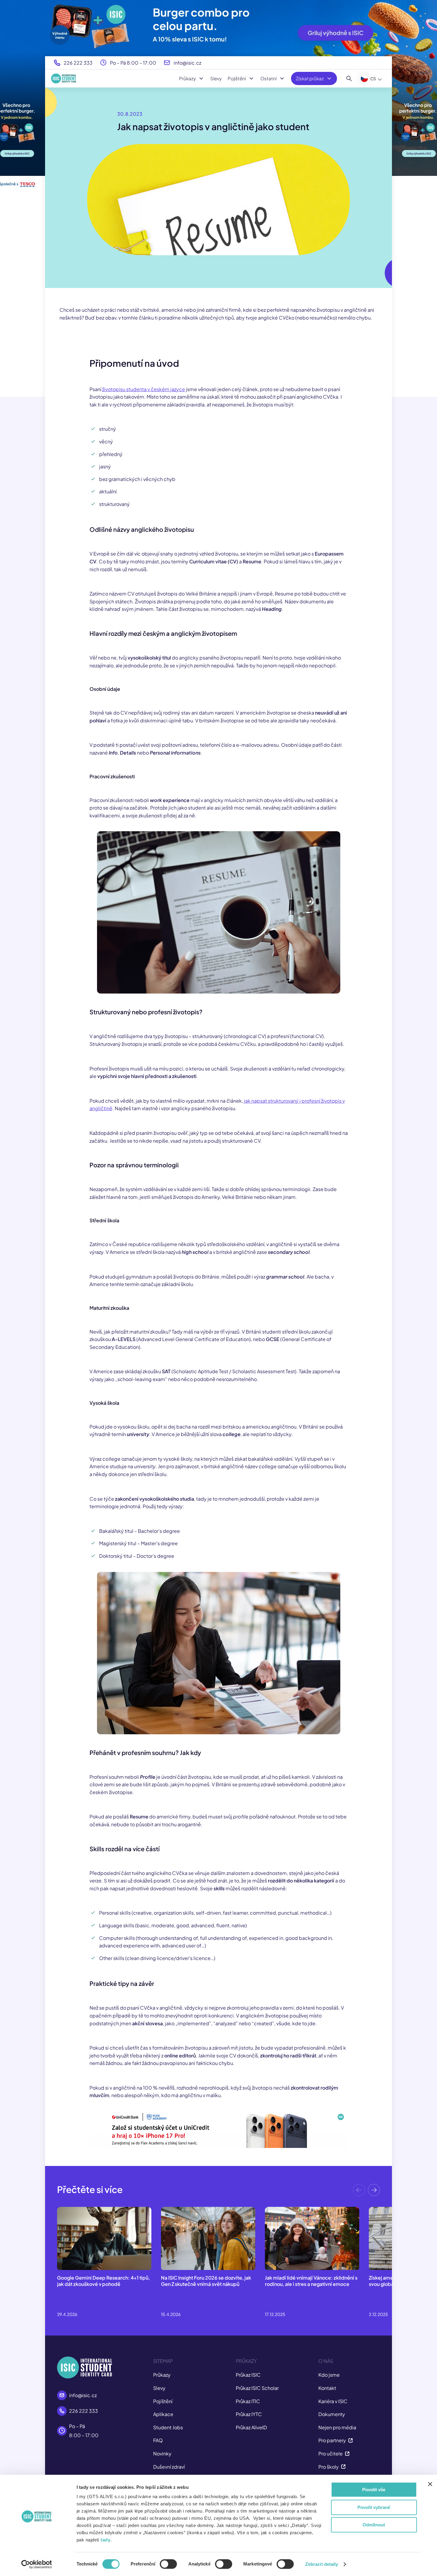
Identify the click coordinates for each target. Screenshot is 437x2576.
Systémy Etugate (338, 2443)
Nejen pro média (337, 2391)
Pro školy (329, 2430)
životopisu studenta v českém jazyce (144, 389)
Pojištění (237, 78)
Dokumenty (332, 2377)
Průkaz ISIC (248, 2338)
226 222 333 (78, 63)
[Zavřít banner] (430, 2484)
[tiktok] (325, 2470)
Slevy (216, 78)
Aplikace (163, 2377)
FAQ (158, 2404)
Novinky (162, 2417)
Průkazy (187, 78)
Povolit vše (374, 2490)
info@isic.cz (187, 63)
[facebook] (341, 2470)
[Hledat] (349, 78)
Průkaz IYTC (249, 2377)
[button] (374, 2155)
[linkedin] (373, 2470)
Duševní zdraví (169, 2430)
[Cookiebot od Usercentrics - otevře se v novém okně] (36, 2564)
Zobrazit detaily (322, 2564)
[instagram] (308, 2470)
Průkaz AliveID (251, 2391)
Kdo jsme (329, 2338)
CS (373, 79)
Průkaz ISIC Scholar (257, 2351)
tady (105, 2540)
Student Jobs (168, 2391)
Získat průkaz (310, 78)
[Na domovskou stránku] (64, 78)
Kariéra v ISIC (333, 2365)
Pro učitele (331, 2417)
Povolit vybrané (374, 2507)
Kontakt (327, 2351)
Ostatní (269, 78)
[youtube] (357, 2470)
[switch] (168, 2564)
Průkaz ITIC (248, 2365)
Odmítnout (374, 2525)
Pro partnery (332, 2404)
